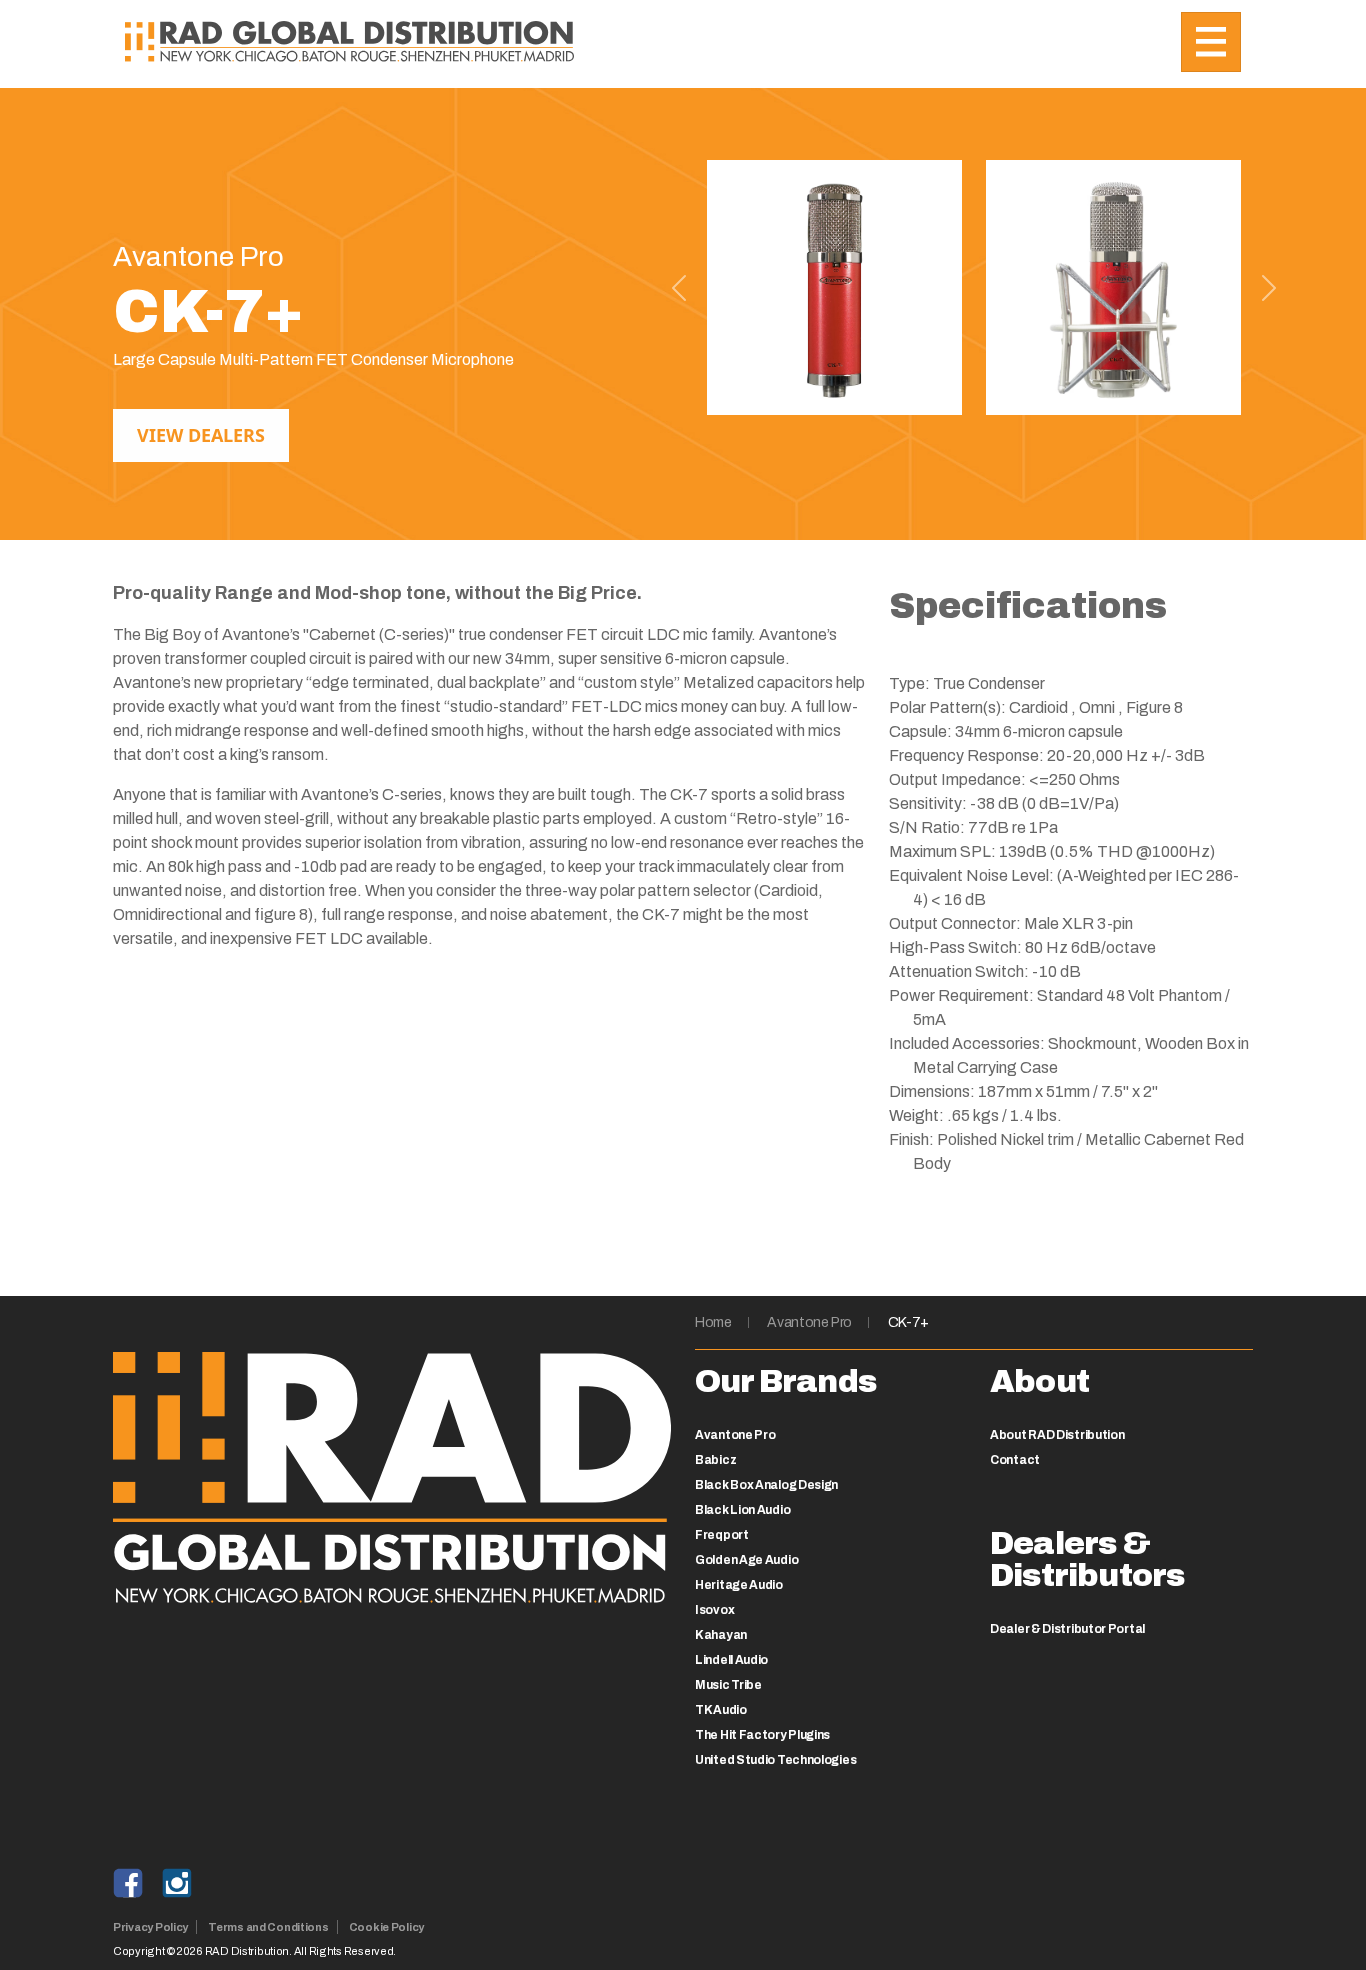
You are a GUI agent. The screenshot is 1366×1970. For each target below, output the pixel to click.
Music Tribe (728, 1685)
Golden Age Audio (746, 1560)
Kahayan (721, 1635)
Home (713, 1322)
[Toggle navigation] (1211, 42)
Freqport (722, 1535)
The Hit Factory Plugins (762, 1735)
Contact (1015, 1460)
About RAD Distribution (1057, 1435)
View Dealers (201, 435)
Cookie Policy (386, 1927)
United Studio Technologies (775, 1760)
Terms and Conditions (268, 1927)
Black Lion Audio (742, 1510)
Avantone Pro (809, 1322)
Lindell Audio (731, 1660)
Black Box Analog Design (766, 1485)
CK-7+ (908, 1322)
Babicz (715, 1460)
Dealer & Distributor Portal (1067, 1629)
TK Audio (721, 1710)
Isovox (714, 1610)
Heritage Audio (739, 1585)
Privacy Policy (150, 1927)
